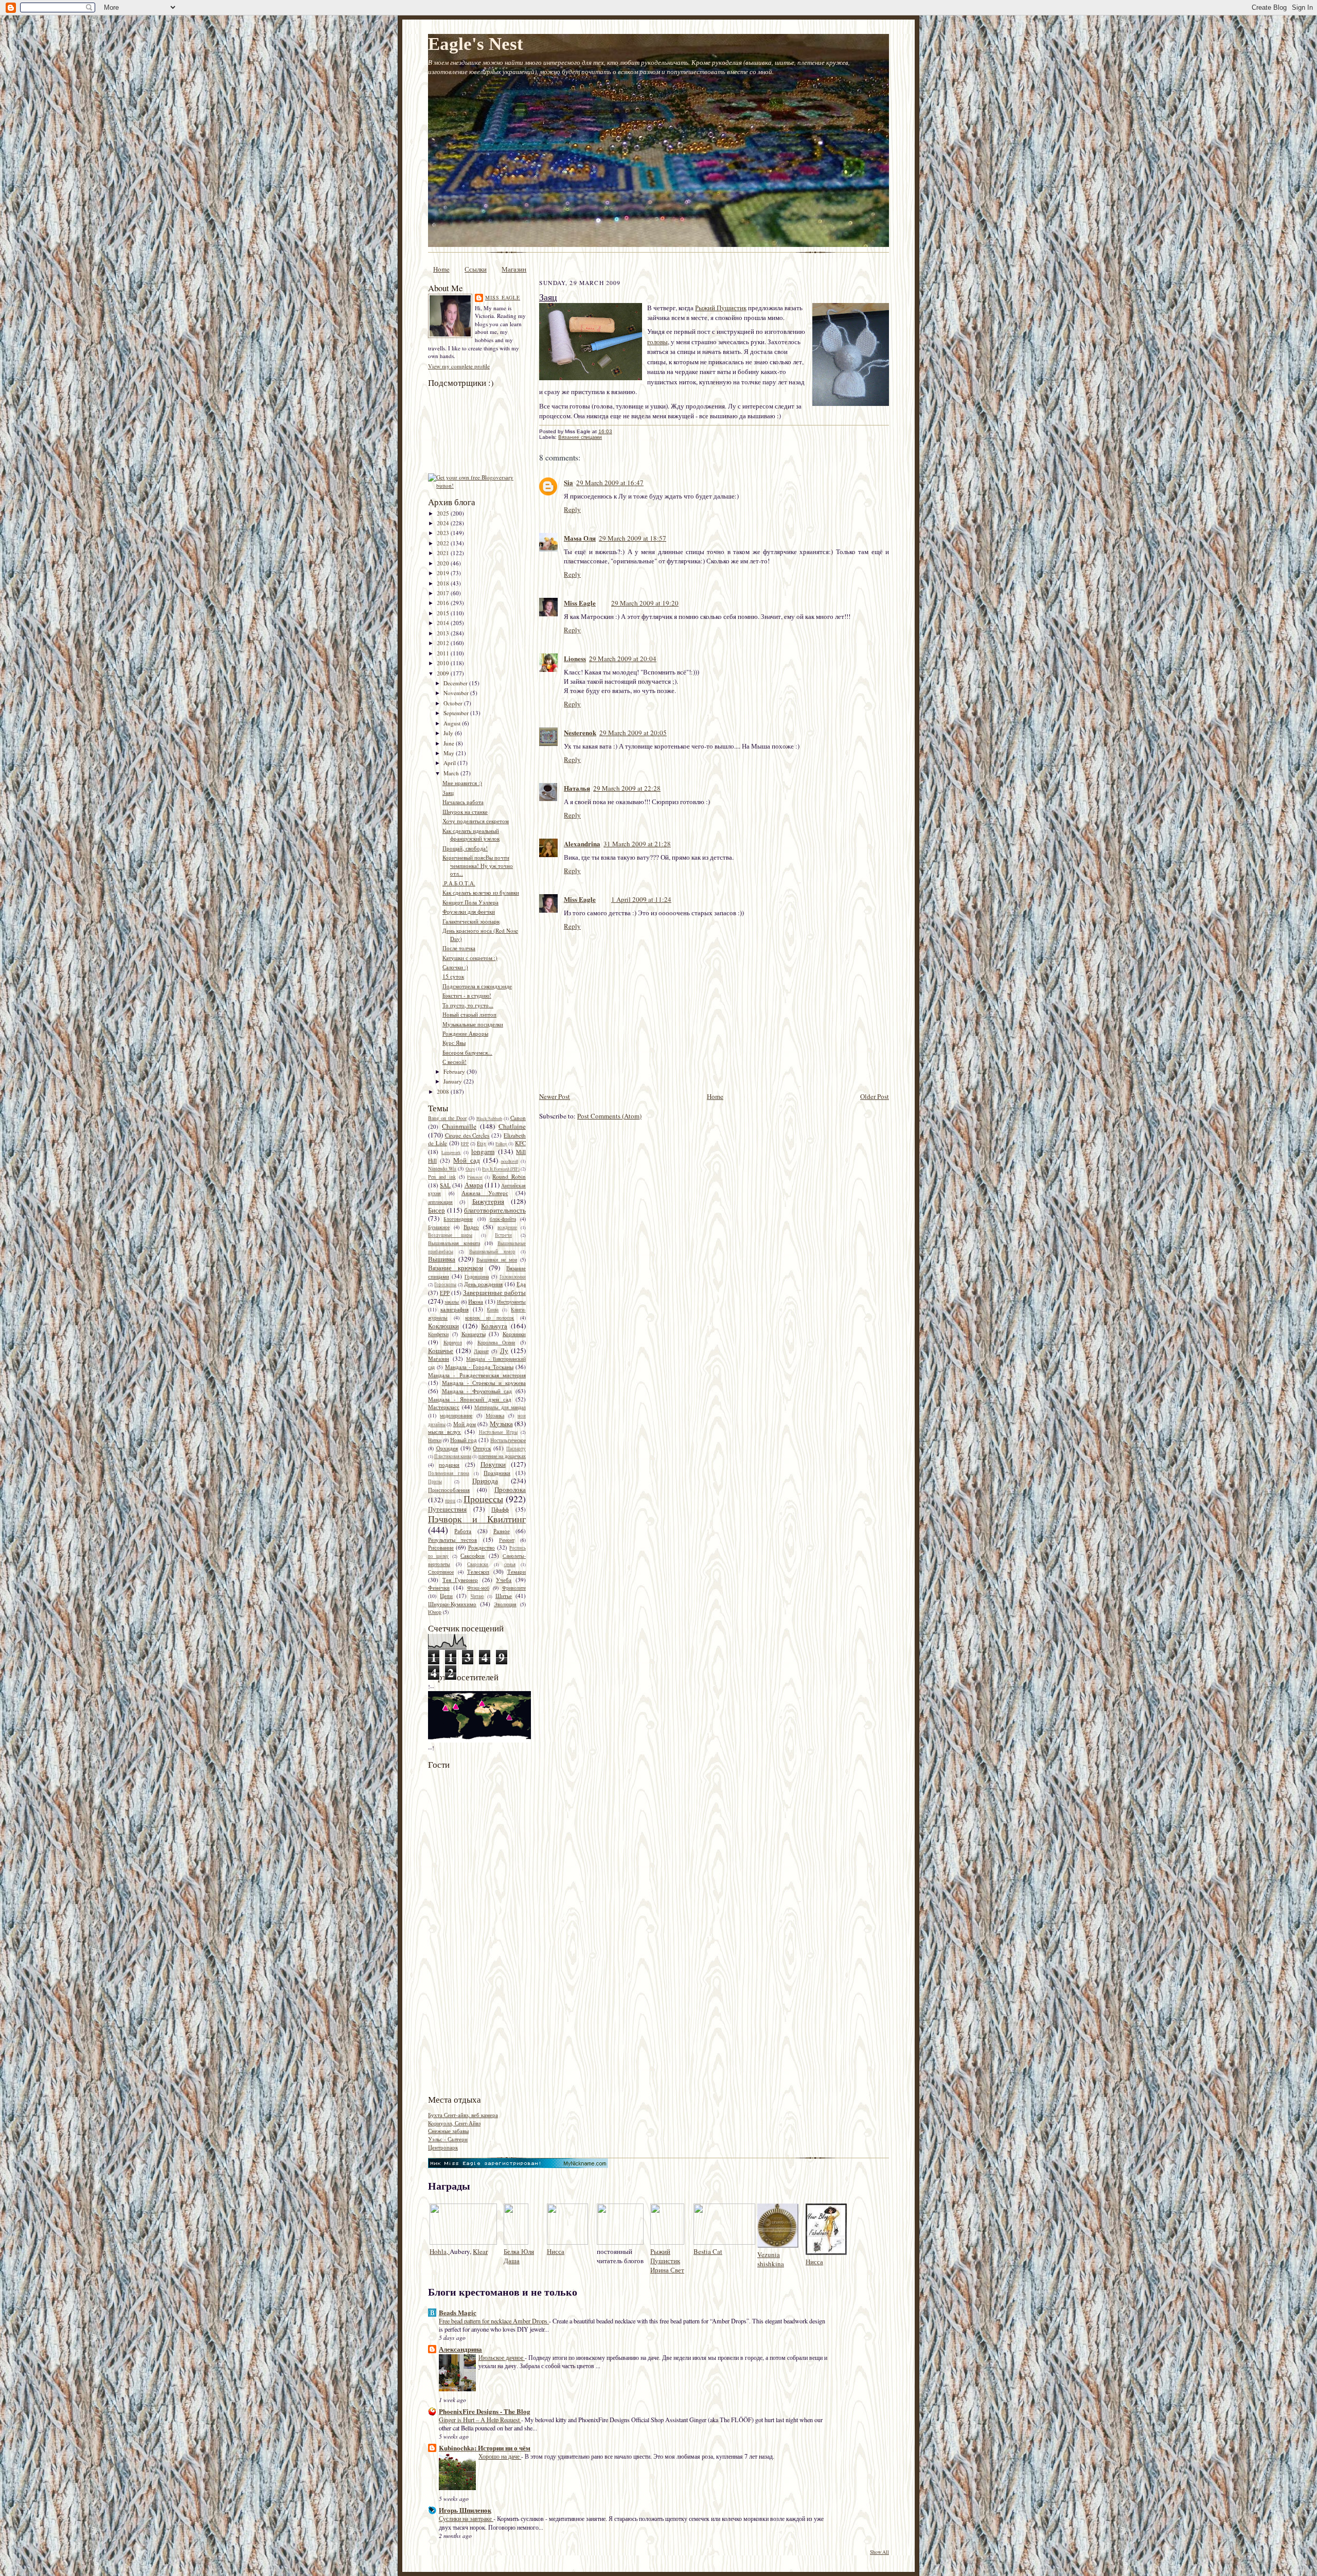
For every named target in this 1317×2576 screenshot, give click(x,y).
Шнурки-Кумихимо (452, 1604)
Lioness (575, 658)
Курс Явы (454, 1043)
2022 (444, 543)
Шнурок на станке (465, 812)
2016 (444, 603)
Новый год (464, 1440)
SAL (445, 1185)
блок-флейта (503, 1219)
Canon (518, 1118)
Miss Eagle (503, 297)
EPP (465, 1144)
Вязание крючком (456, 1268)
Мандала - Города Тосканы (479, 1367)
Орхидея (447, 1448)
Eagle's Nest (476, 44)
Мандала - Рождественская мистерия (477, 1375)
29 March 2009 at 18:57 (633, 538)
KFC (520, 1143)
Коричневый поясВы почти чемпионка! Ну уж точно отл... (478, 865)
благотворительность (495, 1210)
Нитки (435, 1440)
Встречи (503, 1235)
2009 (444, 673)
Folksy (501, 1144)
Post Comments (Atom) (609, 1116)
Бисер (437, 1210)
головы (657, 342)
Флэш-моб (478, 1588)
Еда (521, 1284)
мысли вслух (444, 1432)
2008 (444, 1091)
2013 (444, 633)
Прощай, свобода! (465, 848)
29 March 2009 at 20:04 (623, 659)
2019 (444, 573)
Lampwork (451, 1152)
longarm (483, 1151)
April (450, 763)
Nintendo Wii (442, 1168)
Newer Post (555, 1096)
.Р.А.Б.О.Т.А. (459, 883)
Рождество (482, 1547)
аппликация (440, 1202)
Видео (471, 1227)
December (456, 683)
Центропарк (443, 2147)
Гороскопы (445, 1285)
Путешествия (447, 1509)
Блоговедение (458, 1219)
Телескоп (478, 1571)
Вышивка (442, 1259)
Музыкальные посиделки (473, 1024)
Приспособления (449, 1490)
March (452, 773)
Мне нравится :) (462, 783)
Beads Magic (458, 2312)
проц (450, 1501)
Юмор (435, 1612)
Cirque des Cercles (467, 1135)
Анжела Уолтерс (485, 1193)
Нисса (556, 2251)
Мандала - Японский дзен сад (470, 1399)
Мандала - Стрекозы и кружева (484, 1383)
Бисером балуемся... (467, 1052)
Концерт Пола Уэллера (470, 902)
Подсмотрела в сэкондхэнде (477, 986)
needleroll (510, 1161)
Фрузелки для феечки (469, 911)
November (457, 693)
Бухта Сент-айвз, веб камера (463, 2115)
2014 (444, 623)
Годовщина (477, 1276)
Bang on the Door (447, 1118)
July (449, 733)
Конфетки (438, 1334)
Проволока (510, 1489)
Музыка (501, 1424)
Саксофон (473, 1556)
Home (441, 269)
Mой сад (466, 1160)
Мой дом (465, 1424)
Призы (435, 1482)
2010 (444, 663)
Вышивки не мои (497, 1259)
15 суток (453, 976)
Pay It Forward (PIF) (501, 1169)
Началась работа (463, 802)
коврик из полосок (490, 1318)
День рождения (483, 1284)
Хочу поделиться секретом (476, 821)
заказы (452, 1302)
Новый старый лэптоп (469, 1014)
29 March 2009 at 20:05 (633, 733)
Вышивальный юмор (492, 1252)
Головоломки (513, 1277)
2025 (444, 513)
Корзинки (514, 1334)
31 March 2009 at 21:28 (637, 844)
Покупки (493, 1464)
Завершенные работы (494, 1292)
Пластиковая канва (453, 1456)
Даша (512, 2261)
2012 (444, 643)
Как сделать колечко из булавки (481, 892)
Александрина (460, 2349)
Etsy (482, 1143)
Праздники (497, 1473)
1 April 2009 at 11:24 (641, 899)
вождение (507, 1228)
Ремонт (507, 1540)
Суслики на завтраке (466, 2518)
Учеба (504, 1580)
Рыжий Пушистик (721, 308)
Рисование (441, 1547)
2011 (444, 653)
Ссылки (476, 269)
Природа (485, 1481)
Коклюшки (443, 1326)
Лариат (481, 1351)
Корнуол (453, 1342)
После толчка (459, 948)
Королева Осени (496, 1342)
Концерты (474, 1334)
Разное (502, 1531)
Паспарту (516, 1449)
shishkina (771, 2264)
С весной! (455, 1062)
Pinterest (475, 1177)
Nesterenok (580, 732)
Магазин (514, 269)
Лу (504, 1351)
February (455, 1071)
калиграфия (455, 1309)
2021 (444, 553)
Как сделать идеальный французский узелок (471, 835)
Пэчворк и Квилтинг (477, 1519)
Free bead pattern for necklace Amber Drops (494, 2321)
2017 (444, 593)
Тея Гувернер (460, 1580)
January (453, 1081)
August (453, 723)
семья (510, 1565)
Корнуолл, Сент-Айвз (454, 2123)
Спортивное (441, 1572)
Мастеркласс (444, 1407)
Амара (474, 1185)
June (450, 743)
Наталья (577, 788)
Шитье (504, 1596)
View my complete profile (459, 366)
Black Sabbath (489, 1118)
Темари (517, 1571)
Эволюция (505, 1604)
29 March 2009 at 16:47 (610, 483)
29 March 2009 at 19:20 (645, 603)
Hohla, (440, 2251)
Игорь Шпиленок (465, 2510)
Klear (480, 2251)
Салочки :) (455, 967)
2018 (444, 583)
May (450, 753)
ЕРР (445, 1293)
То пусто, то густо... (468, 1005)
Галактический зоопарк (471, 921)
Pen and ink (442, 1177)
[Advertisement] (469, 1931)
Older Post (875, 1096)
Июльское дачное (502, 2357)
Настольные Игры (498, 1432)
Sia (568, 482)
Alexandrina (582, 843)
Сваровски (478, 1565)
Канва (493, 1310)
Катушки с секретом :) (470, 958)
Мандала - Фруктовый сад (477, 1391)
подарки (449, 1464)
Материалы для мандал (500, 1407)
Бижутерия (488, 1201)
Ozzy (470, 1169)
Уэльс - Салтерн (448, 2139)
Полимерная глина (449, 1473)
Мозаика (495, 1415)
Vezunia (769, 2254)
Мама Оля (580, 538)
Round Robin (509, 1176)
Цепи (446, 1596)
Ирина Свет (667, 2270)
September (457, 713)
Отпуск (482, 1448)
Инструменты (511, 1302)
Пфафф (500, 1509)
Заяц (448, 793)
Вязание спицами (580, 437)
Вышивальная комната (454, 1243)
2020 (444, 563)
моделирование (456, 1415)
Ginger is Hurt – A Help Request (480, 2420)
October (454, 703)
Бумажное (439, 1227)
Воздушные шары (450, 1235)
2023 (444, 533)
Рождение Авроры (465, 1033)
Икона (476, 1301)
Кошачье (441, 1351)
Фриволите (514, 1588)
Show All (879, 2552)
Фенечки (439, 1587)
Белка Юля (519, 2251)
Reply (572, 509)
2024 (444, 523)
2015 (444, 613)
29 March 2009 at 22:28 (627, 788)
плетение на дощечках (502, 1456)
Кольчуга (494, 1326)
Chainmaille (459, 1126)
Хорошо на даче (500, 2456)
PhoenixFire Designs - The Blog (485, 2411)
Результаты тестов (452, 1540)
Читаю (477, 1596)
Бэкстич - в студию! (467, 995)
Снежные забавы (448, 2131)
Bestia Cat (708, 2251)
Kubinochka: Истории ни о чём (485, 2448)
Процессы (483, 1499)
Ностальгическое (508, 1440)
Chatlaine (512, 1126)
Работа (463, 1531)
